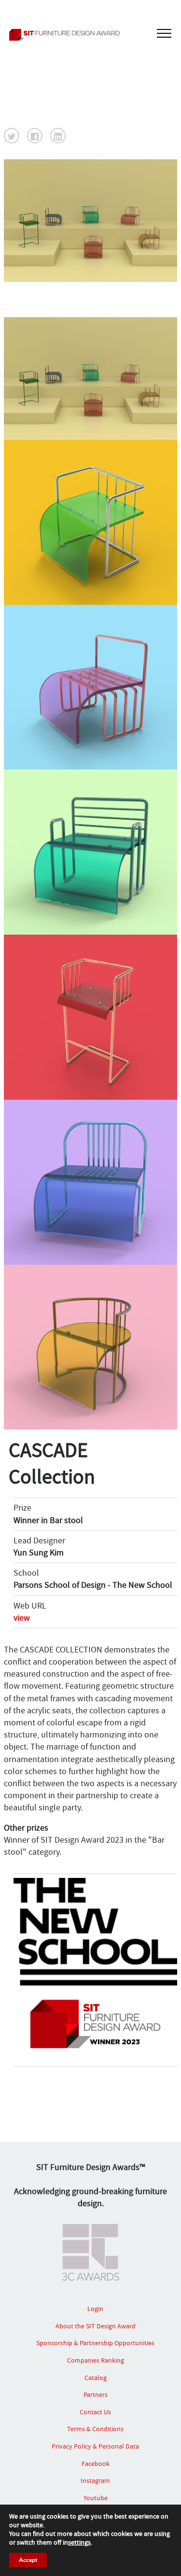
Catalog (96, 2378)
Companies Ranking (96, 2360)
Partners (96, 2394)
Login (95, 2309)
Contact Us (95, 2412)
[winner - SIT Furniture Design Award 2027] (90, 35)
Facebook (96, 2464)
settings (79, 2542)
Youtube (96, 2498)
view (22, 1618)
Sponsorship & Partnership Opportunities (95, 2343)
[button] (12, 136)
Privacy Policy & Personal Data (95, 2446)
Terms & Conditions (95, 2429)
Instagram (95, 2480)
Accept (28, 2560)
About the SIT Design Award (96, 2326)
